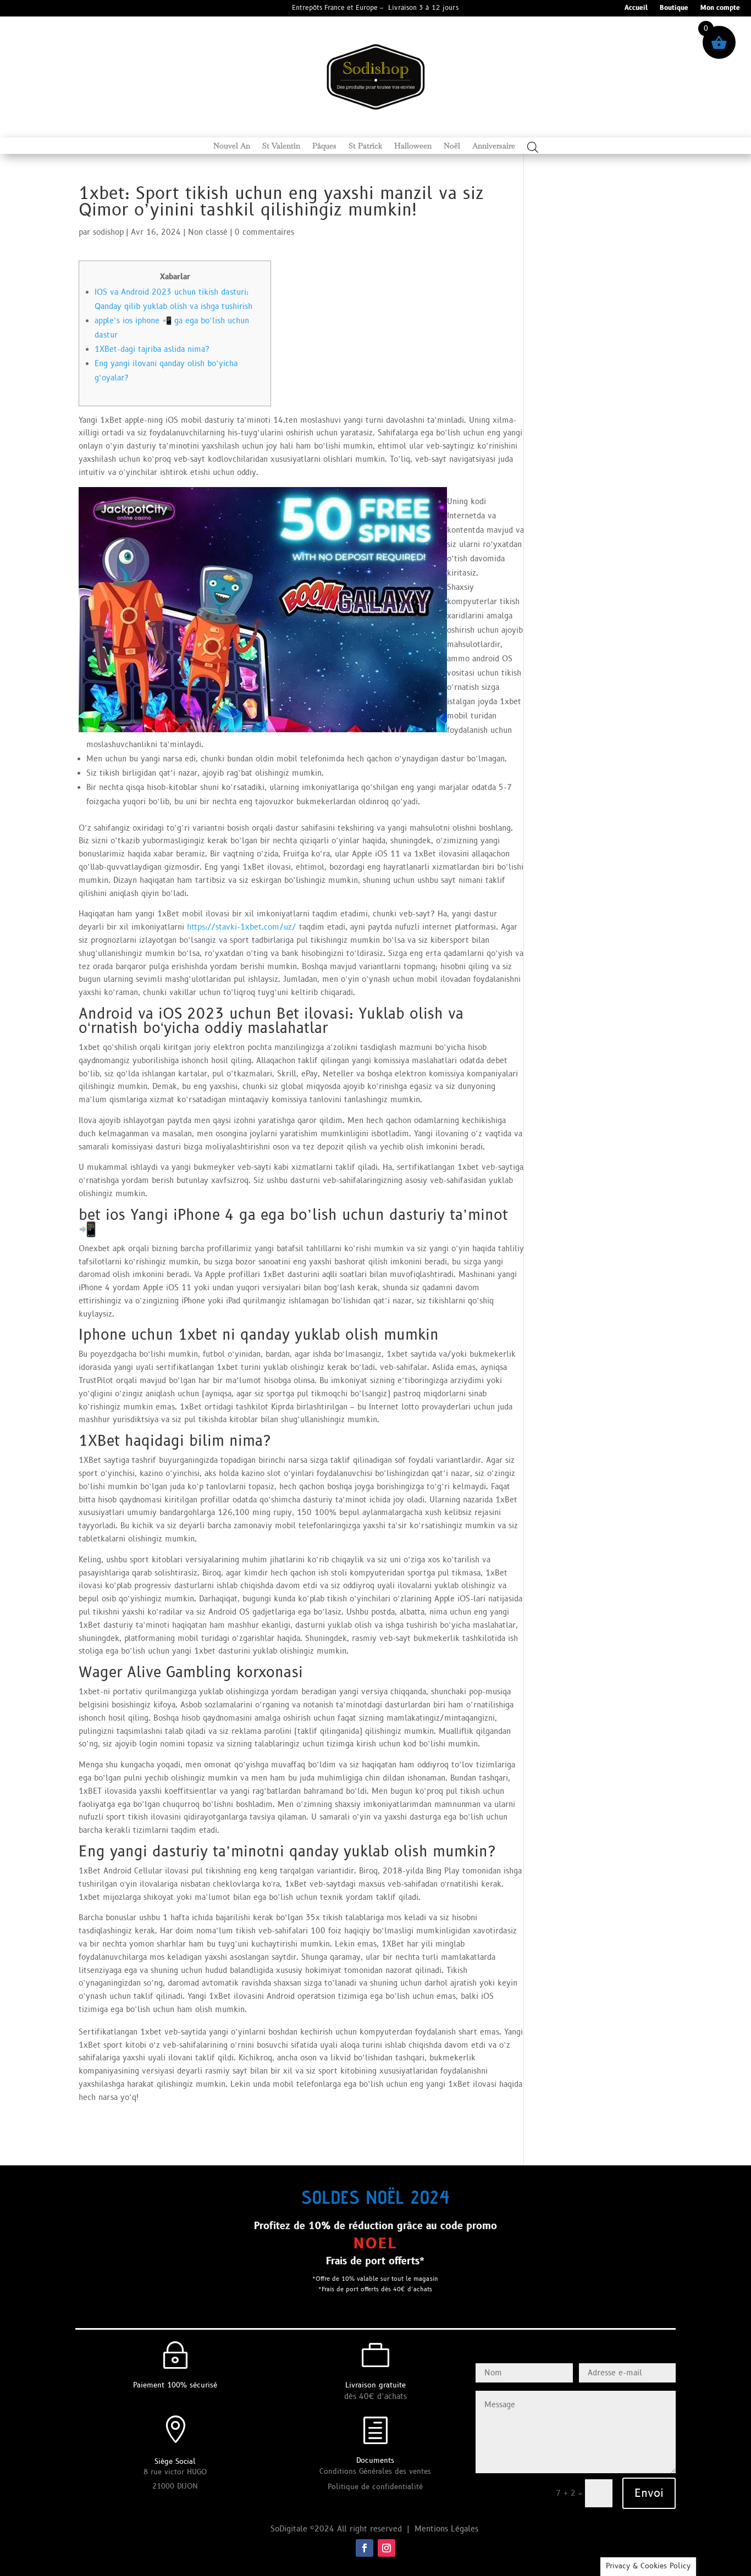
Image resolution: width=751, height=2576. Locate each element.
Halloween (413, 146)
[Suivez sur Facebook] (365, 2548)
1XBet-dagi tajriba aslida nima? (152, 349)
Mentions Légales (448, 2529)
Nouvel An (232, 146)
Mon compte (720, 9)
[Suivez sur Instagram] (386, 2548)
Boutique (674, 9)
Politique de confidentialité (375, 2487)
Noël (452, 146)
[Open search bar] (533, 147)
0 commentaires (264, 232)
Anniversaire (494, 146)
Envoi (649, 2494)
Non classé (208, 232)
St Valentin (281, 146)
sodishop (108, 232)
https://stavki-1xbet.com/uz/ (242, 927)
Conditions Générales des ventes (375, 2472)
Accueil (636, 9)
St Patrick (365, 146)
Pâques (324, 146)
